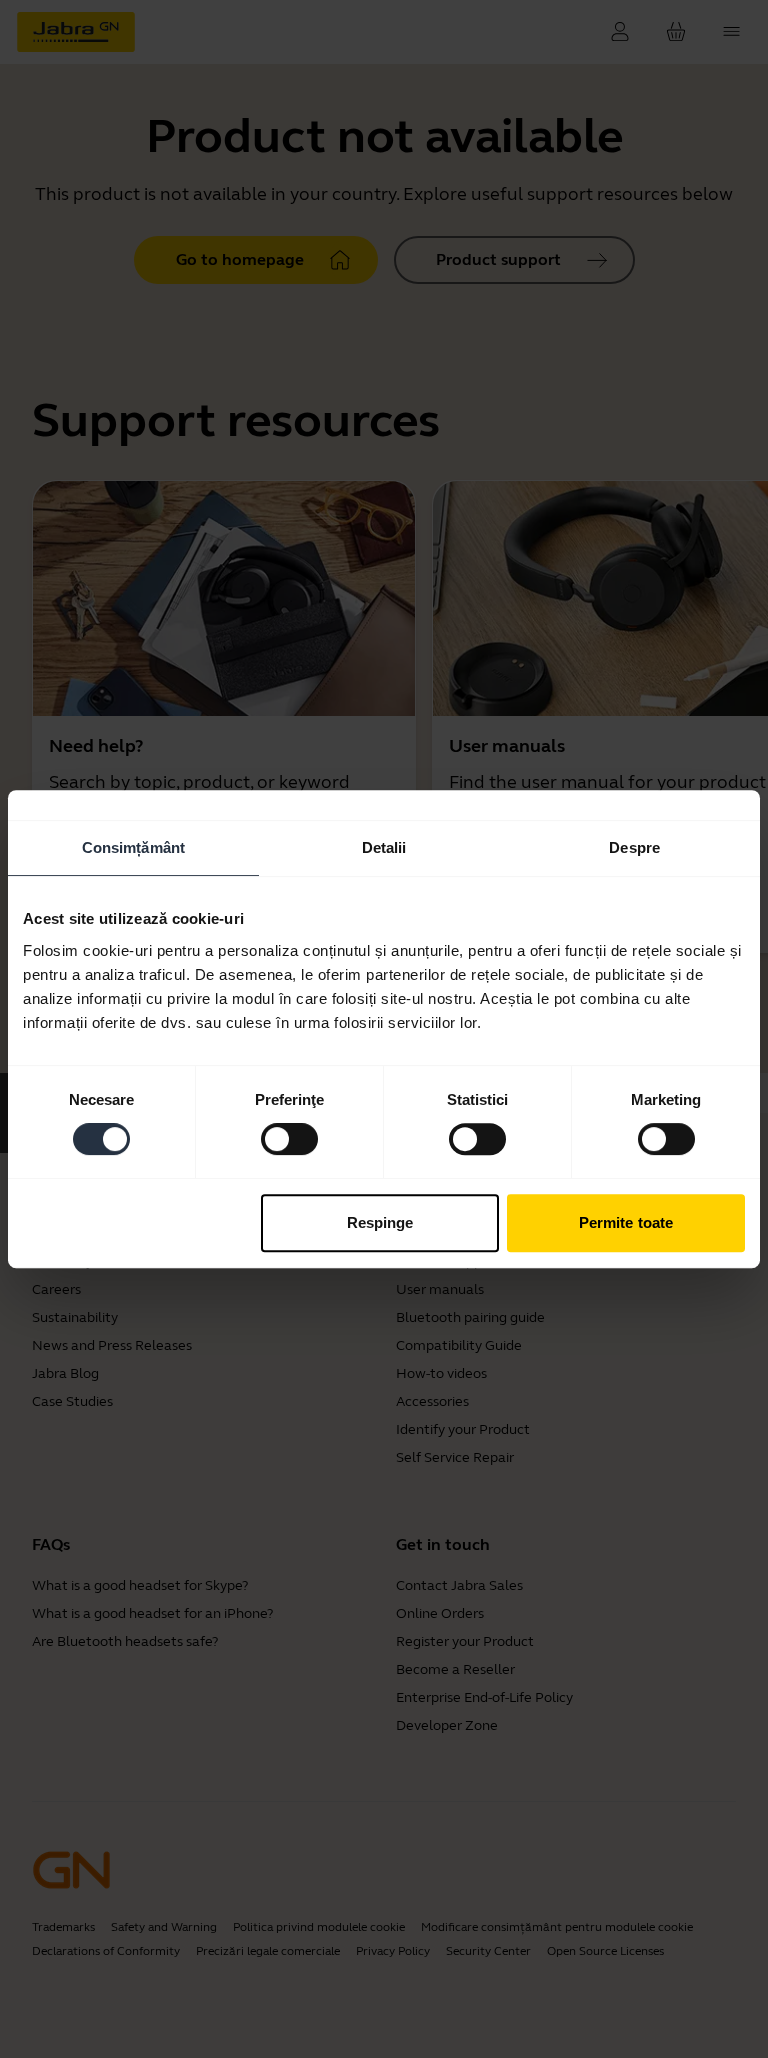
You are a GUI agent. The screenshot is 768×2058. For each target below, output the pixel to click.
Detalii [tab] (384, 847)
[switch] (289, 1139)
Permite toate (626, 1222)
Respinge (380, 1222)
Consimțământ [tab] (133, 847)
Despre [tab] (634, 847)
